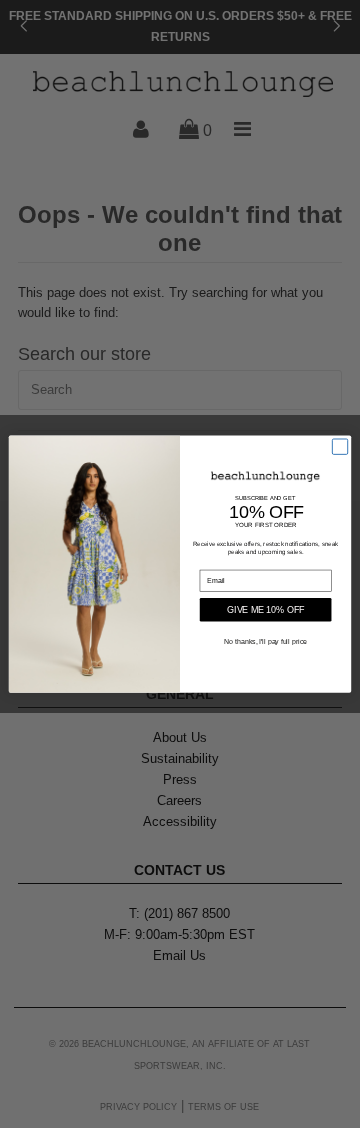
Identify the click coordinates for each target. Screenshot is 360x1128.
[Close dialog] (339, 446)
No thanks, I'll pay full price (265, 640)
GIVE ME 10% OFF (265, 610)
